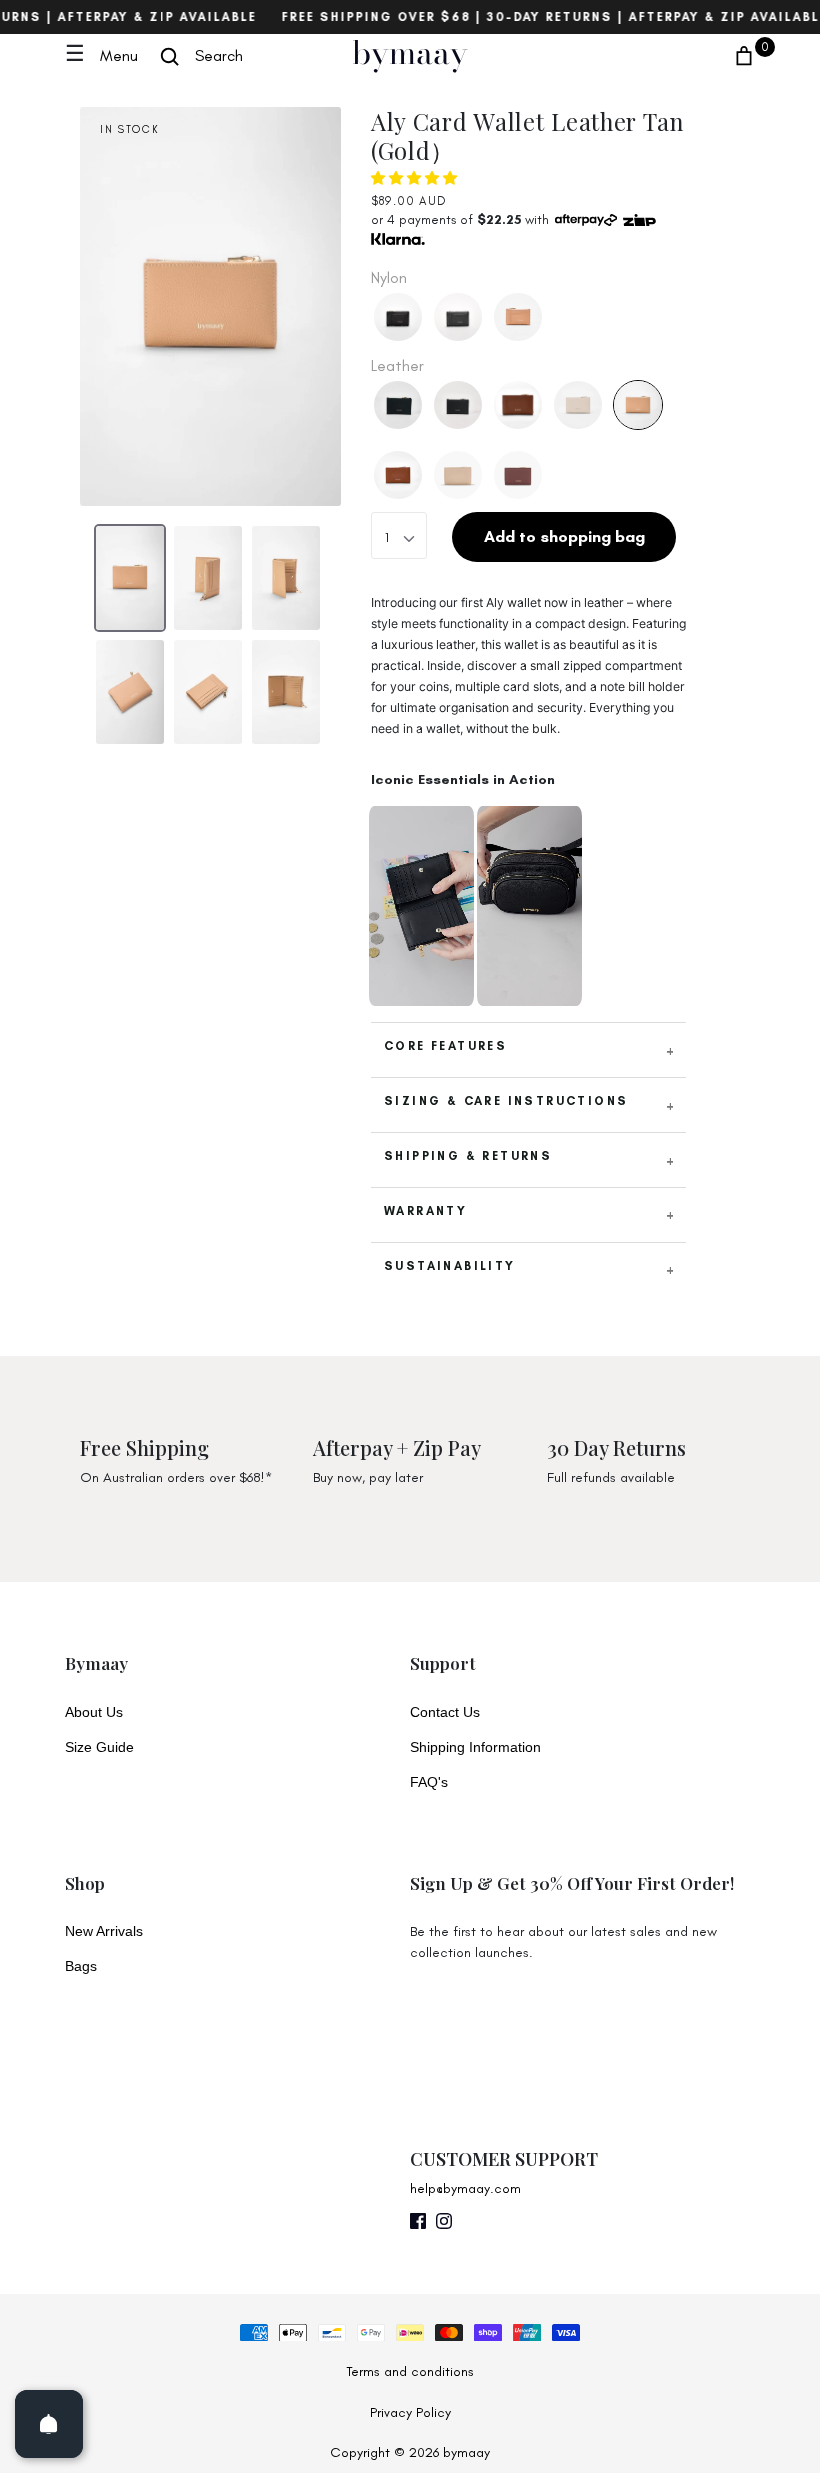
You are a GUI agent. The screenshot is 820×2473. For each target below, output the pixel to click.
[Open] (49, 2424)
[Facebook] (418, 2228)
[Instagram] (444, 2228)
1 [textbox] (387, 537)
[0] (744, 55)
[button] (416, 178)
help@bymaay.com (465, 2188)
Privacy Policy (410, 2412)
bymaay (410, 52)
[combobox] (399, 535)
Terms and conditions (410, 2371)
